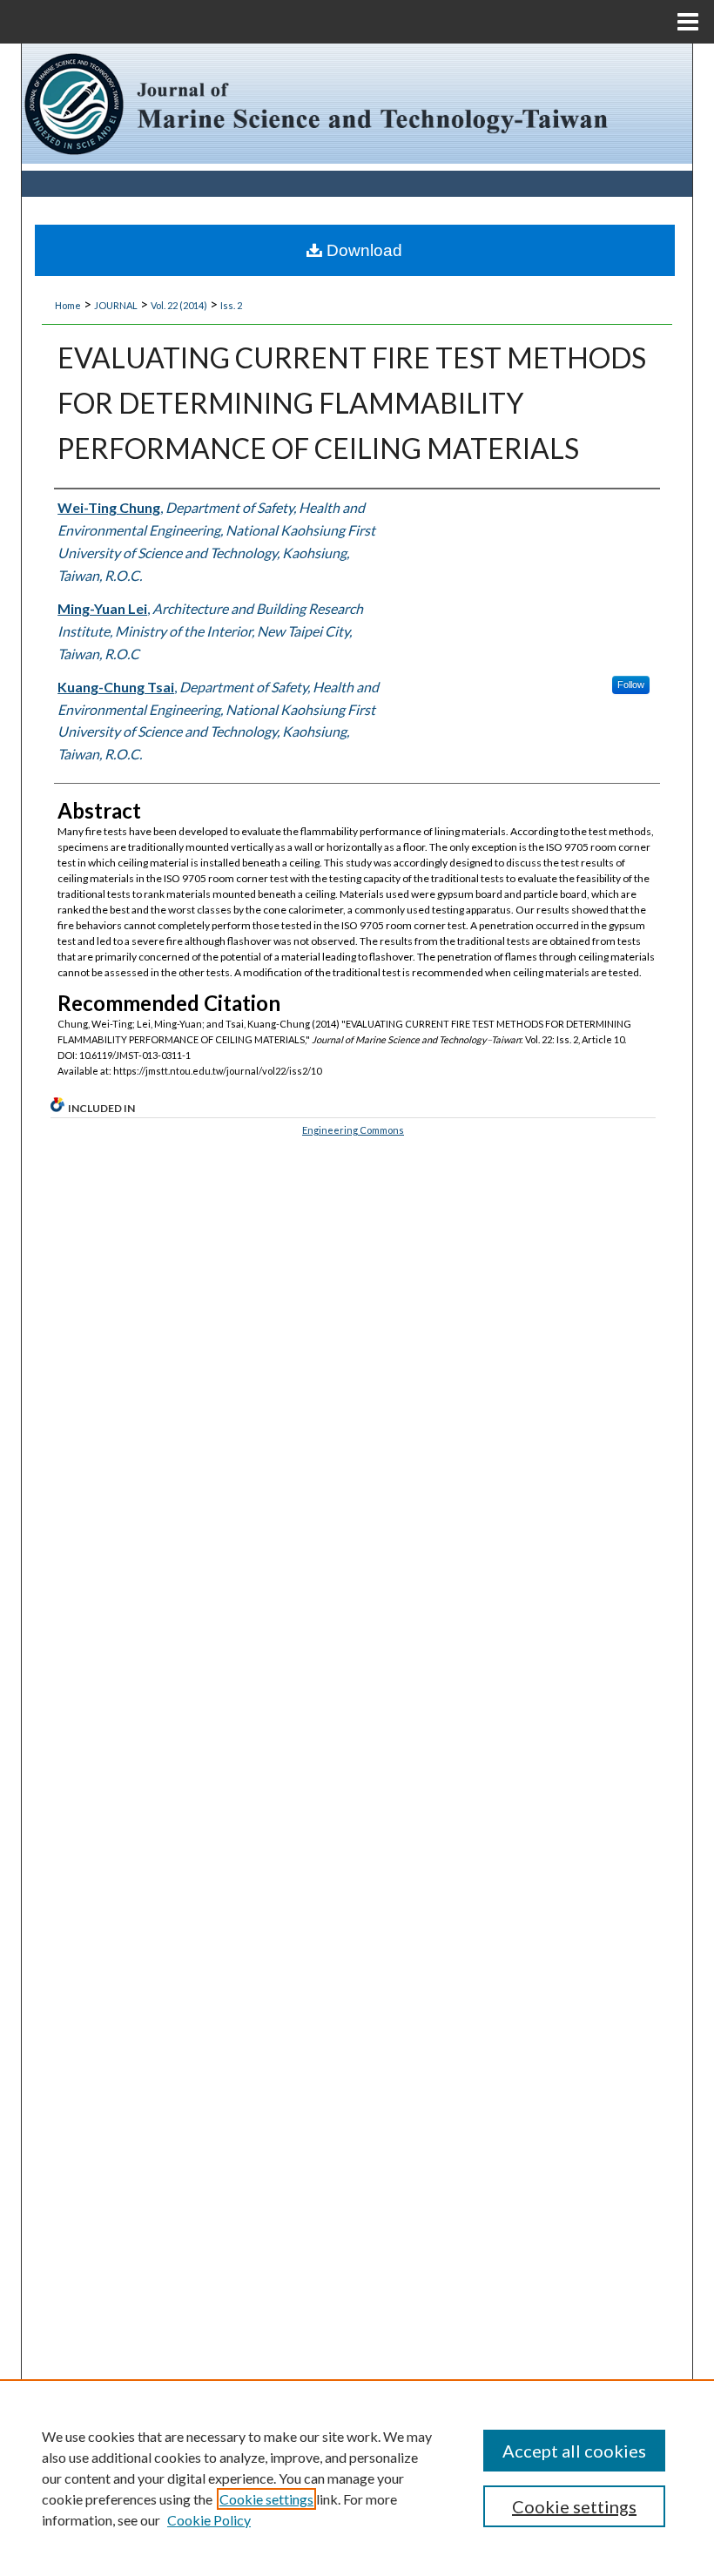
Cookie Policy (209, 2520)
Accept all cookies (574, 2451)
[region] (357, 2478)
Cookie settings (266, 2499)
